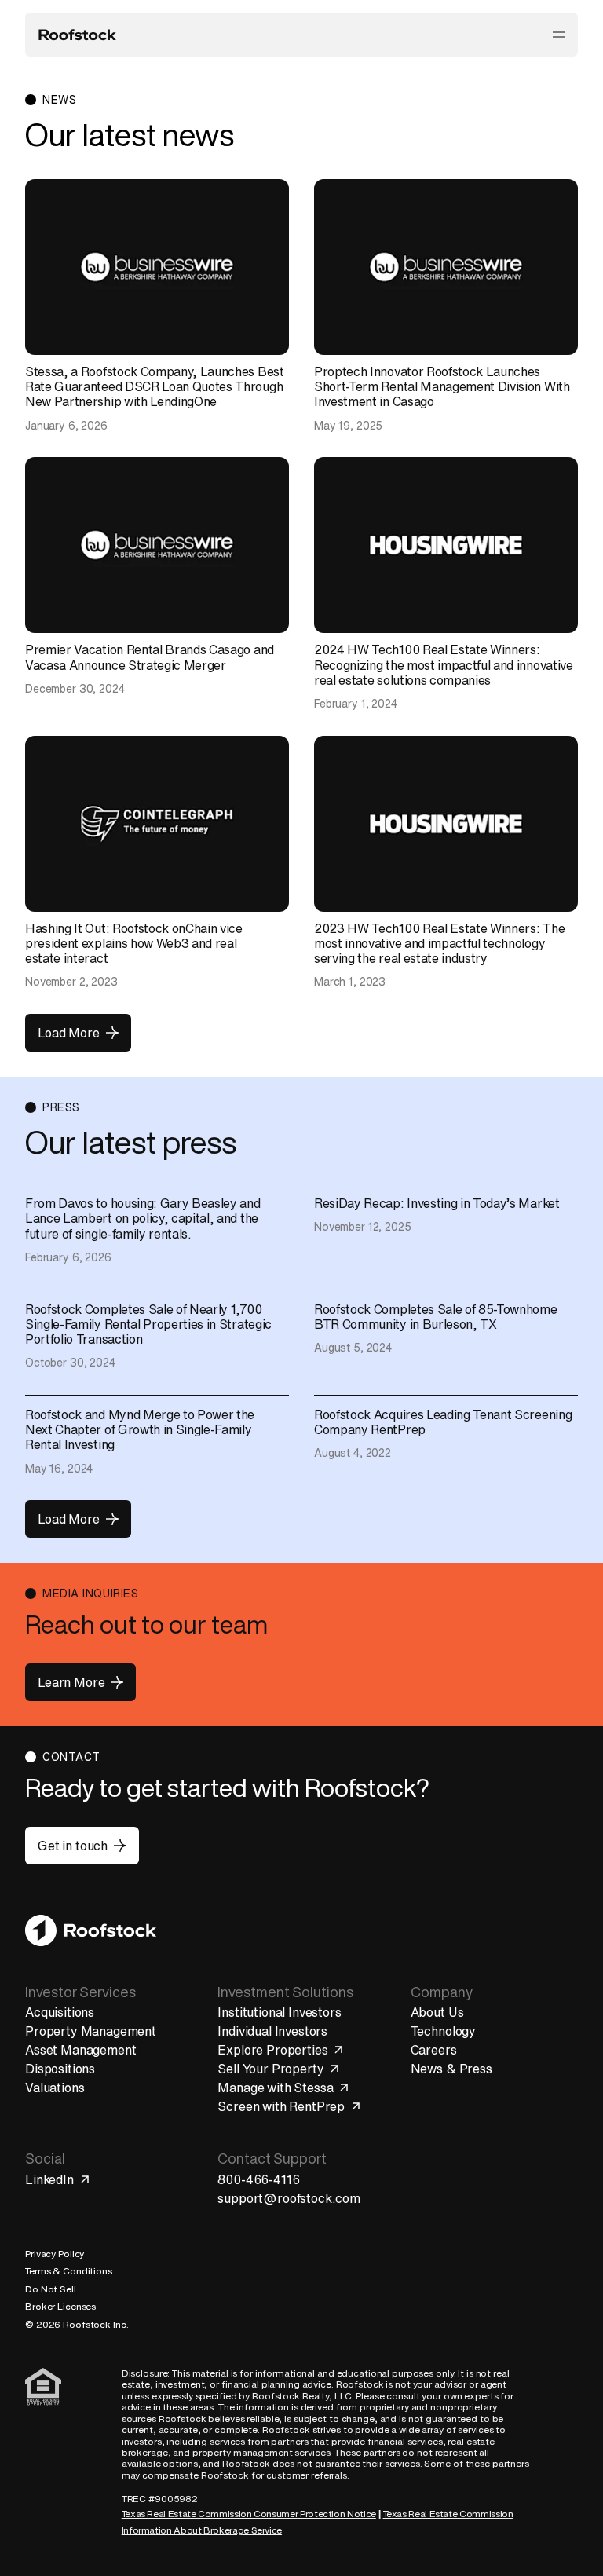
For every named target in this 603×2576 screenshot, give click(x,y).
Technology (443, 2031)
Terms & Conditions (69, 2271)
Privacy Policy (55, 2254)
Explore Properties (272, 2050)
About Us (437, 2012)
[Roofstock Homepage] (77, 35)
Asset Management (80, 2050)
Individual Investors (272, 2031)
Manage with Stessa (275, 2088)
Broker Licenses (60, 2306)
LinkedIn (49, 2179)
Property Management (91, 2031)
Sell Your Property (270, 2069)
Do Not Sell (51, 2289)
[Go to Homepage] (91, 1930)
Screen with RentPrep (281, 2106)
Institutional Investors (279, 2012)
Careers (434, 2050)
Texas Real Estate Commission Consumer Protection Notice (249, 2514)
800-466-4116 (258, 2179)
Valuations (55, 2088)
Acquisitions (60, 2012)
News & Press (451, 2069)
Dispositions (60, 2069)
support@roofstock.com (289, 2198)
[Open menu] (559, 35)
